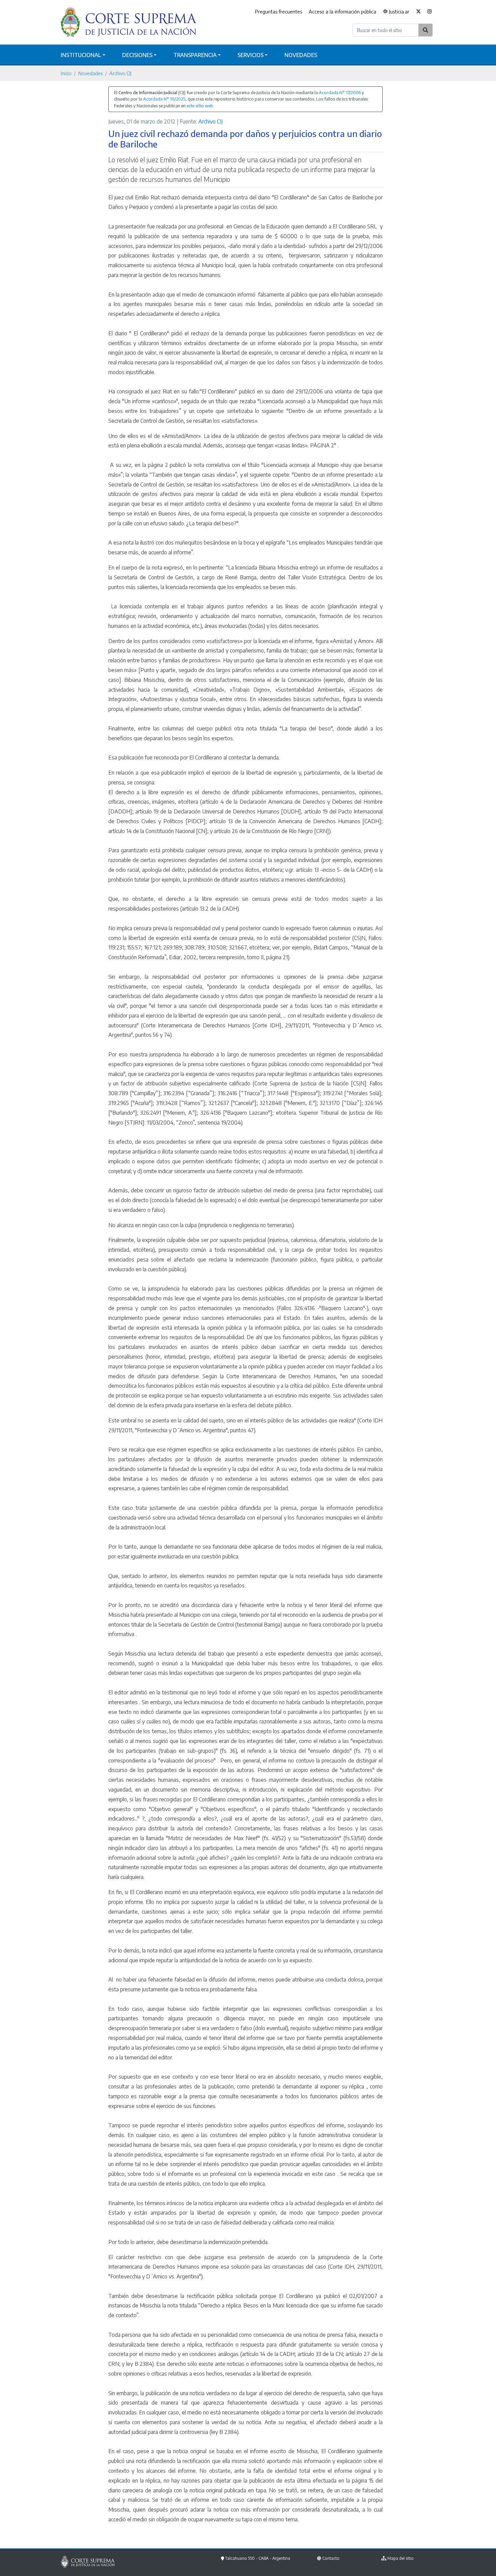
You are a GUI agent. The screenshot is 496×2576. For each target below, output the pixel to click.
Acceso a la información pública (342, 11)
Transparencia (195, 55)
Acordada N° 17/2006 (340, 92)
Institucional (81, 55)
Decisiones (137, 55)
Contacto (331, 2558)
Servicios (251, 55)
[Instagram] (430, 12)
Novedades (301, 55)
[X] (418, 12)
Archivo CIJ (120, 73)
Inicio (66, 73)
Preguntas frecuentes (279, 11)
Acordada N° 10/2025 (164, 99)
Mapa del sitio (401, 2558)
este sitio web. (200, 106)
